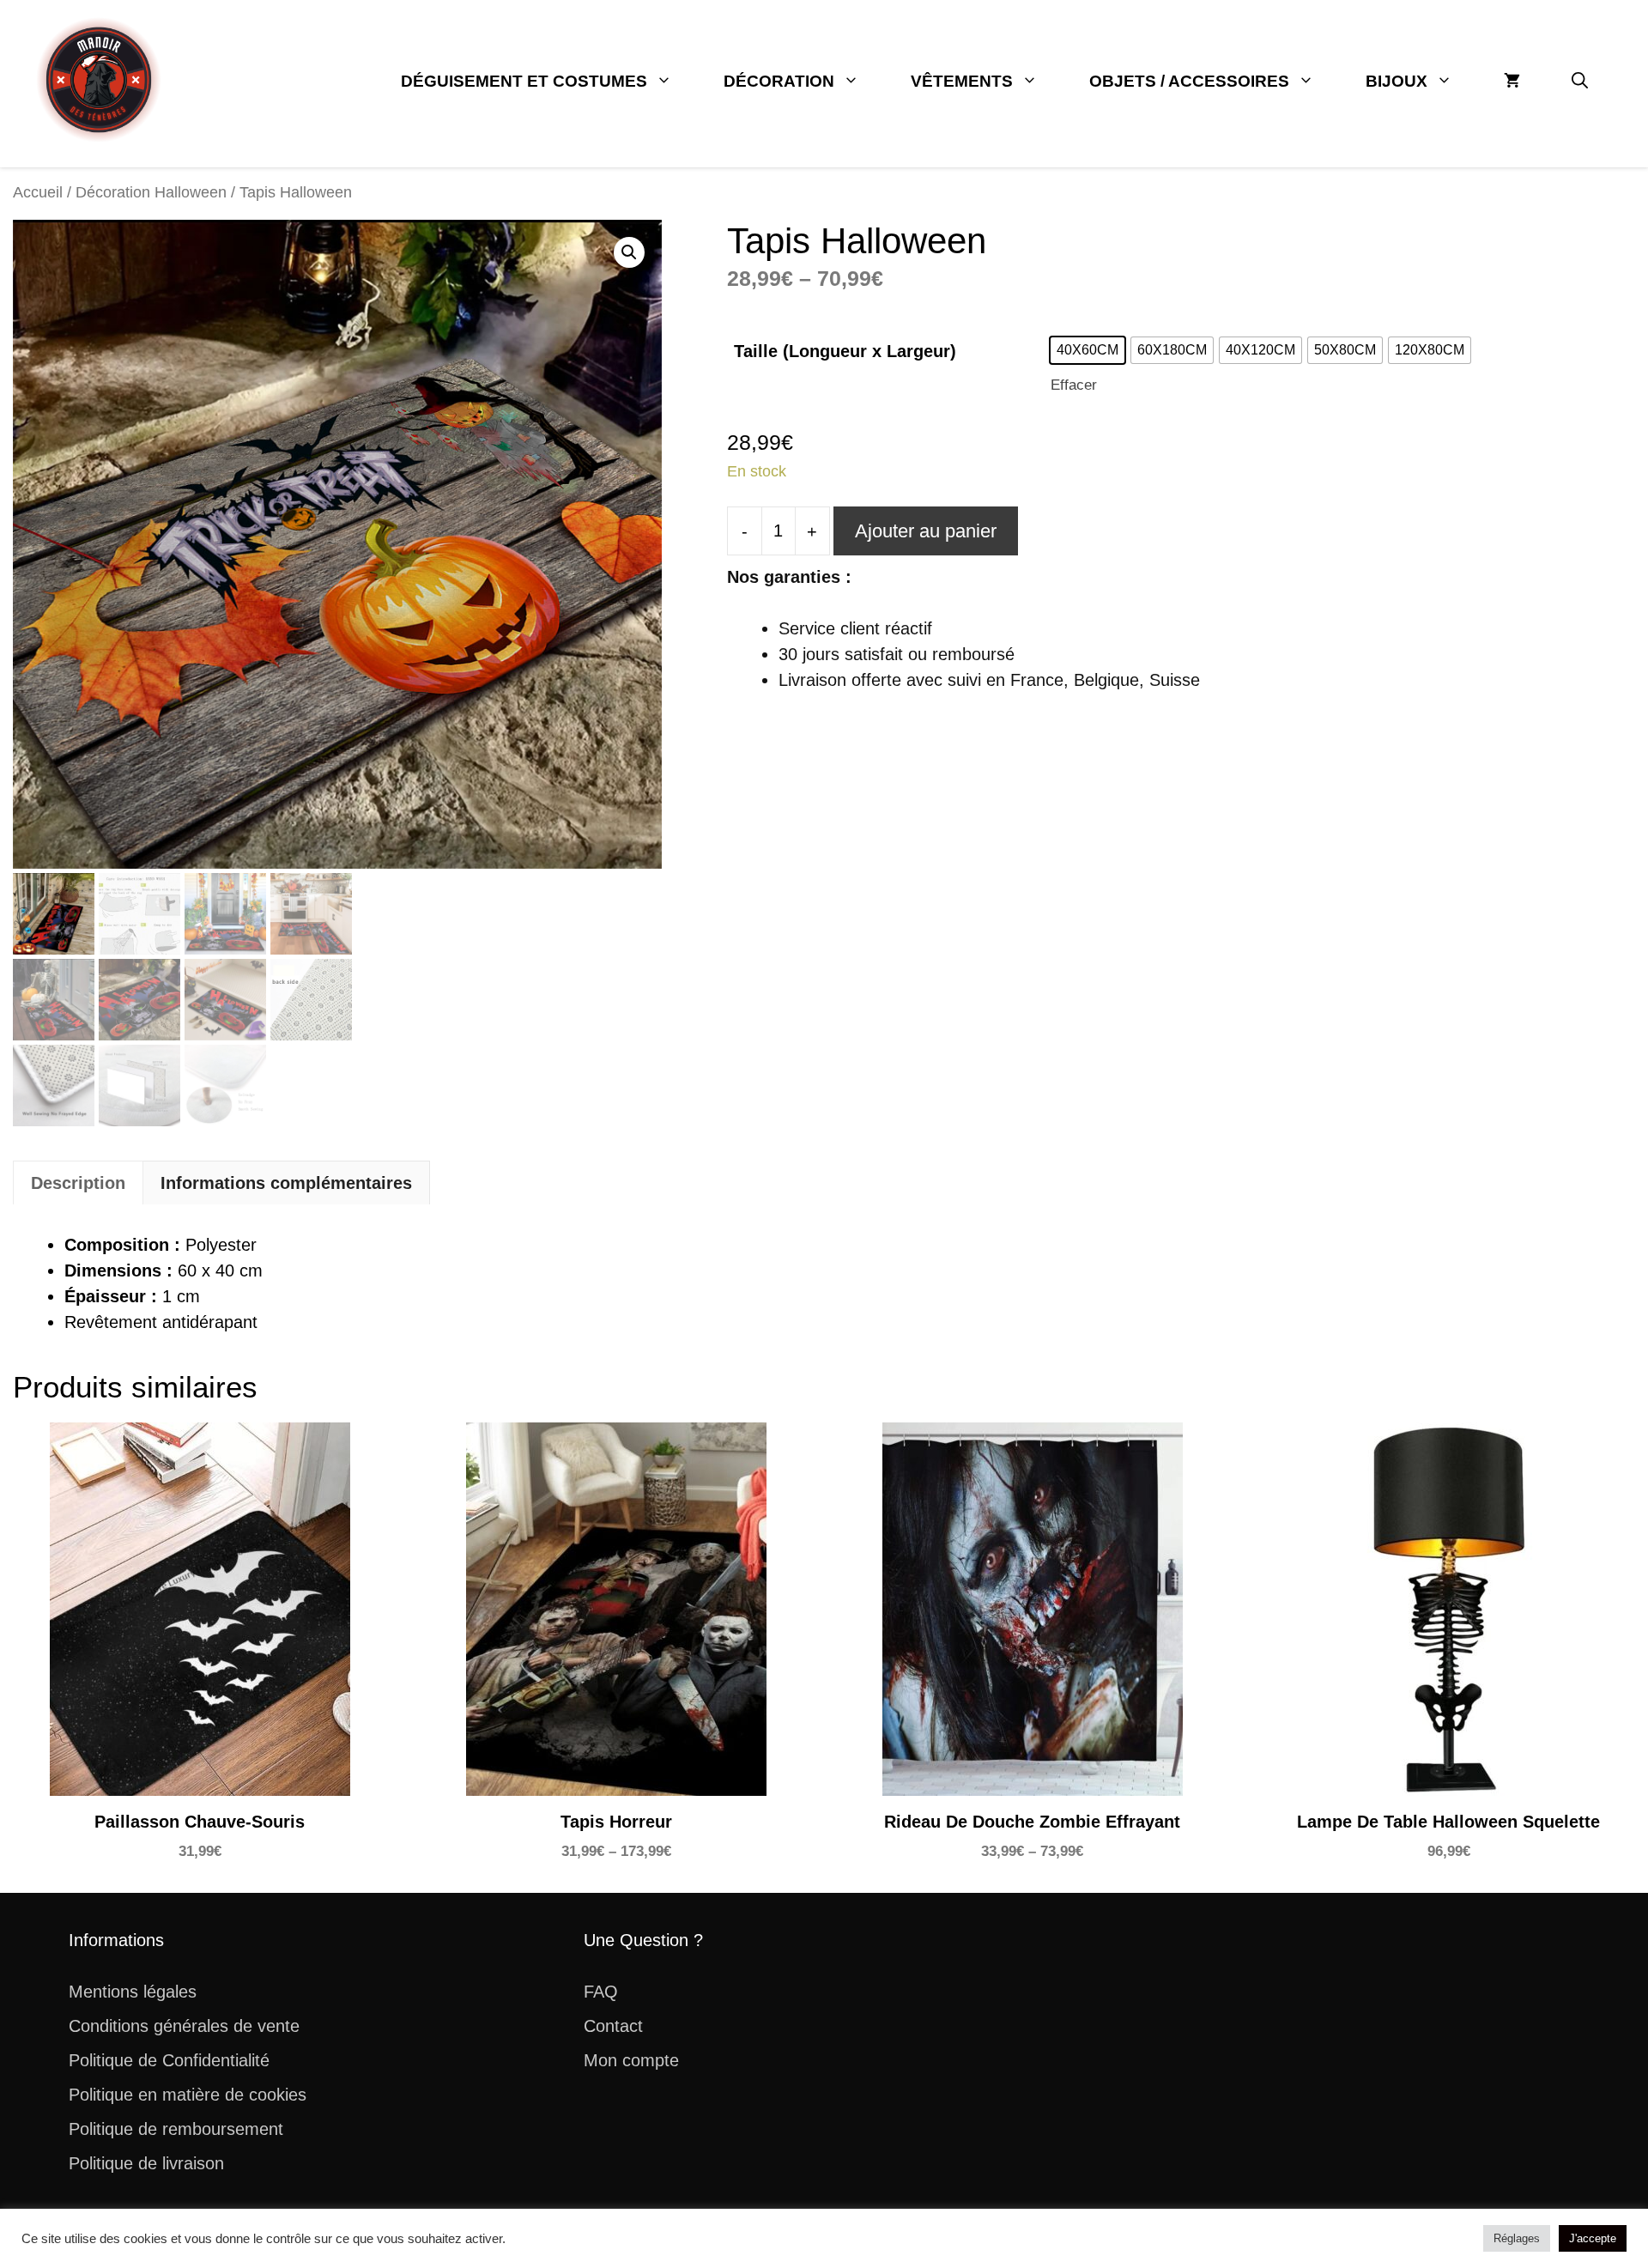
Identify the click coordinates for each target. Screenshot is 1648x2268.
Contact (613, 2026)
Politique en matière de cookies (188, 2095)
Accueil (38, 192)
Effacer (1074, 385)
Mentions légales (133, 1992)
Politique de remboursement (176, 2129)
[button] (1580, 82)
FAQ (601, 1992)
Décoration (779, 81)
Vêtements (962, 81)
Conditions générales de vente (184, 2026)
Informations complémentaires (286, 1183)
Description (78, 1183)
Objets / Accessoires (1189, 81)
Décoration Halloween (151, 192)
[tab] (78, 1183)
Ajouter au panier (926, 531)
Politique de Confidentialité (169, 2060)
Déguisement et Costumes (524, 81)
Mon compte (631, 2060)
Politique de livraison (146, 2163)
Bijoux (1397, 81)
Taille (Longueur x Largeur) (845, 351)
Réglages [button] (1517, 2238)
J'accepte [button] (1593, 2238)
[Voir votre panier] (1512, 82)
